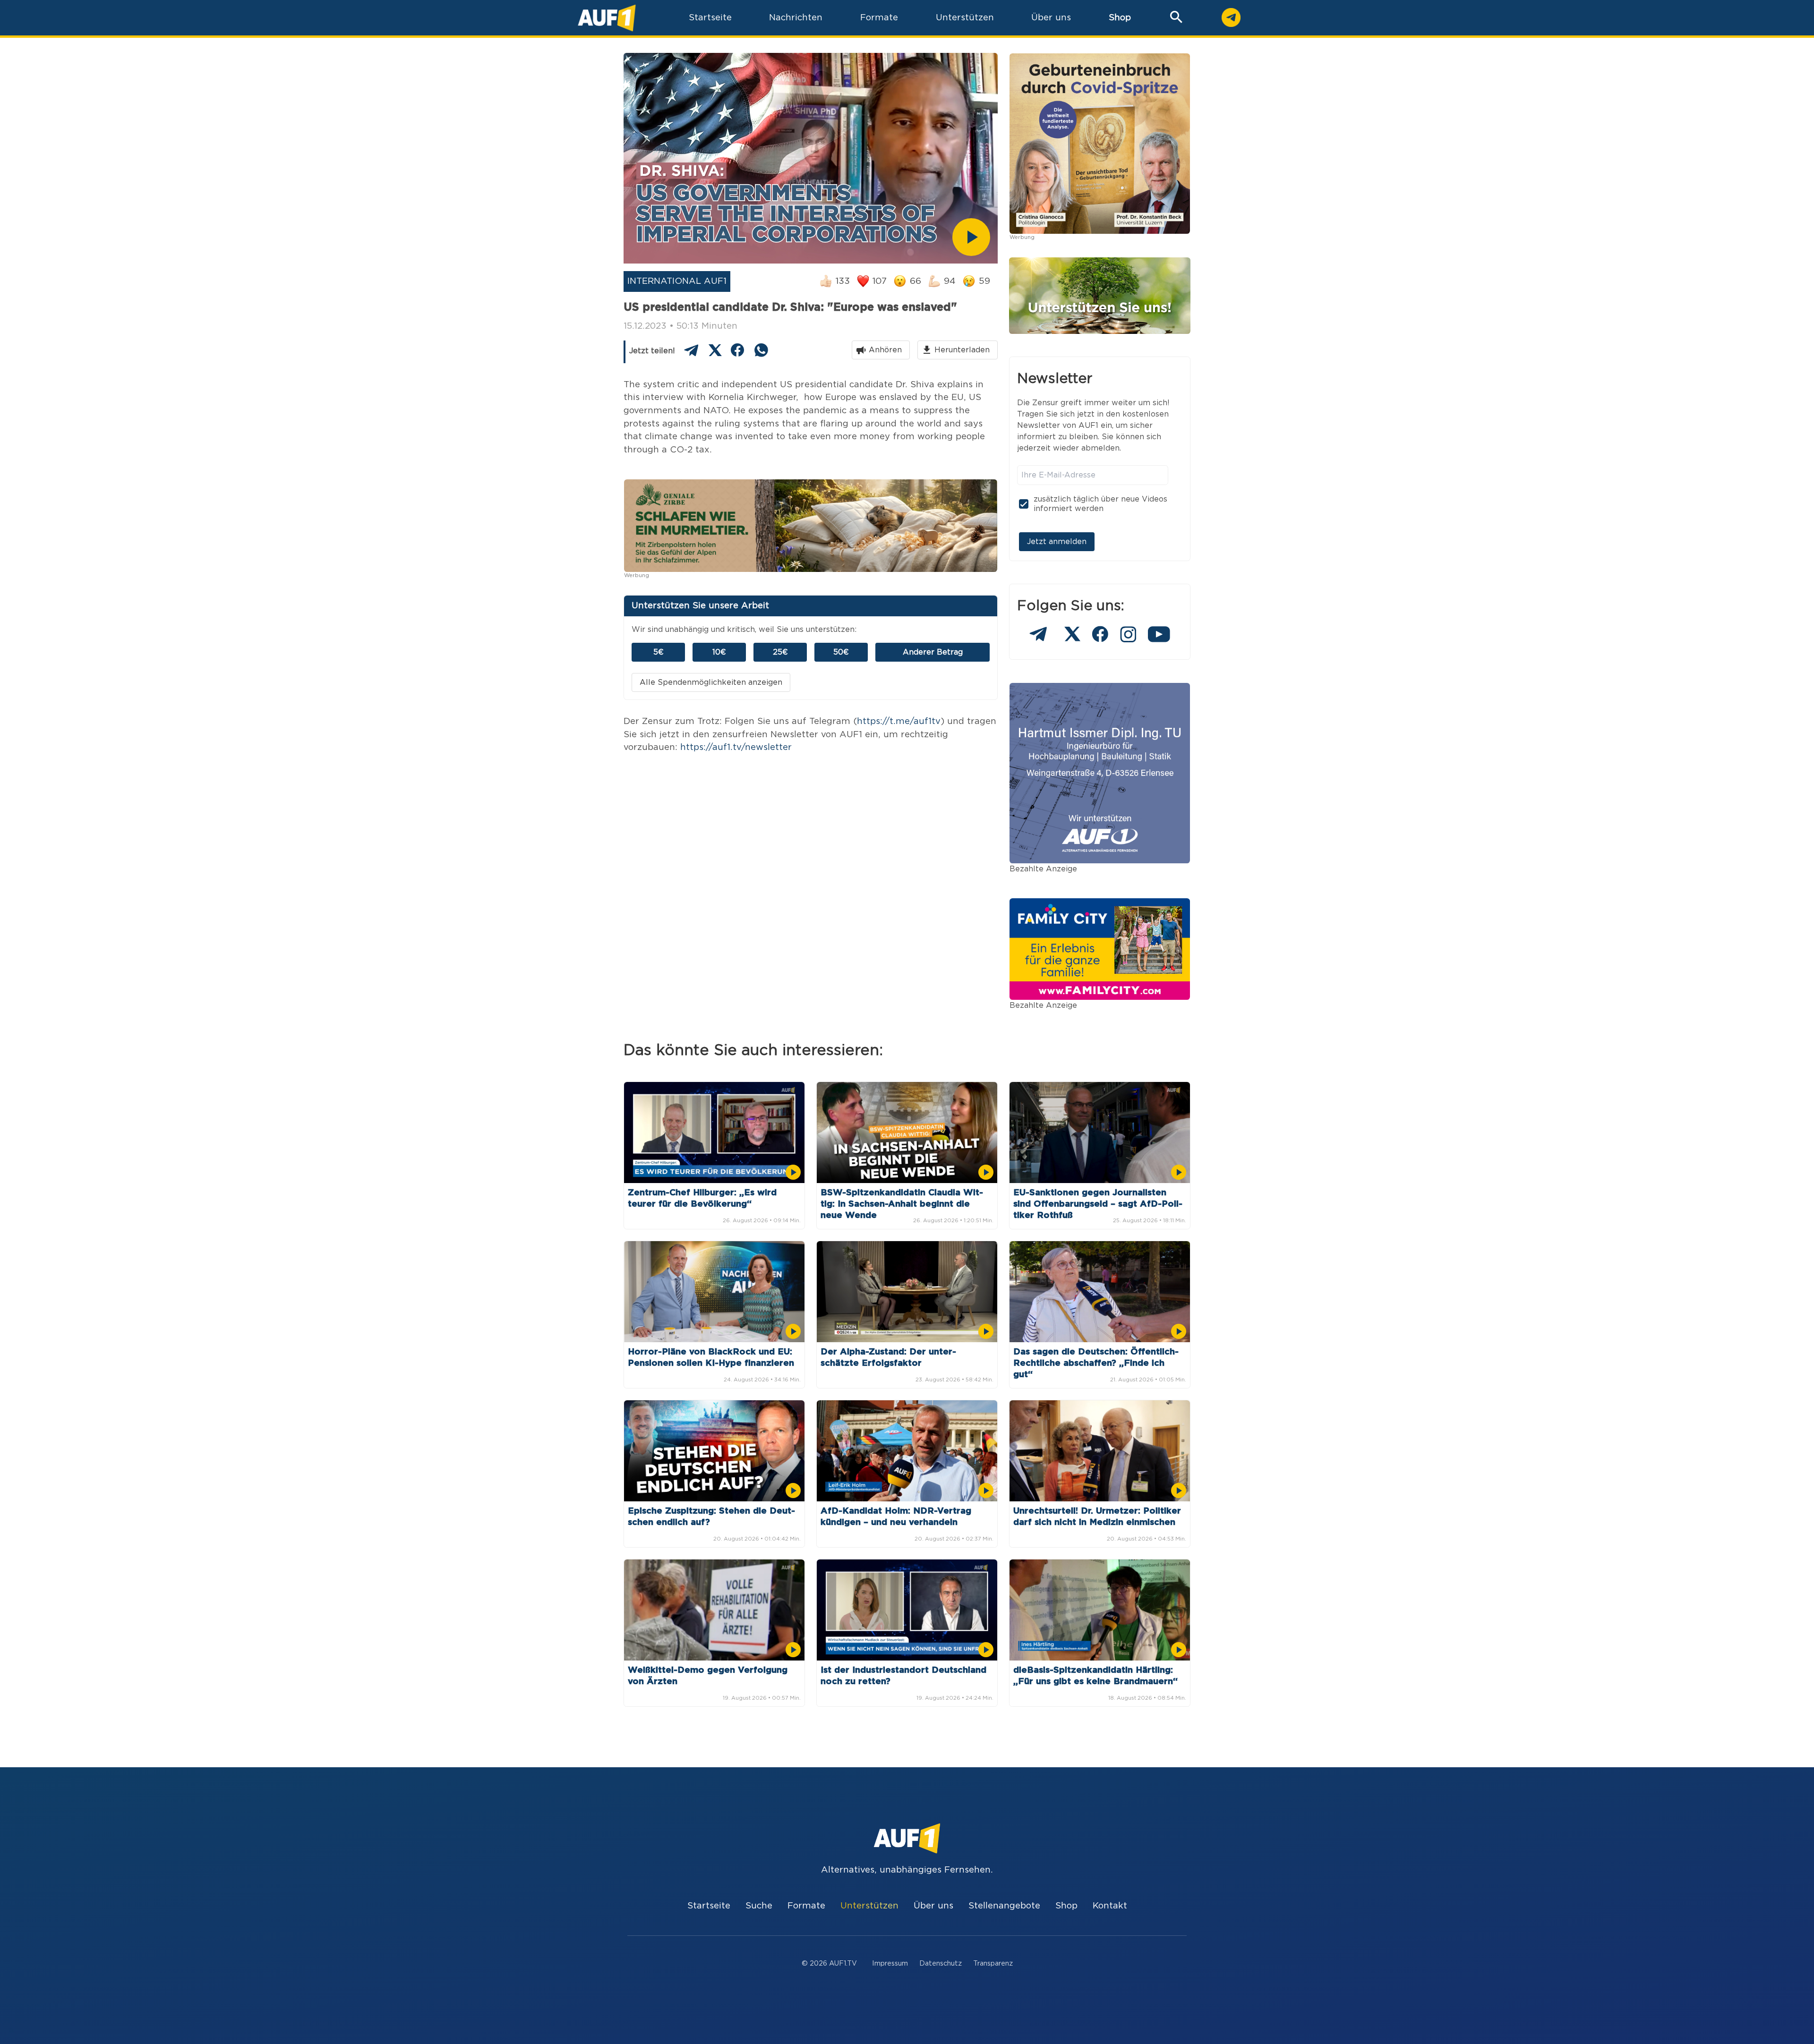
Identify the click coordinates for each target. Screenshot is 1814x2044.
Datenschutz (941, 1963)
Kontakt (1110, 1906)
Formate (806, 1906)
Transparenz (993, 1963)
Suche (759, 1906)
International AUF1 (677, 281)
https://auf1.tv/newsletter (736, 747)
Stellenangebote (1004, 1906)
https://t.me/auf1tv (899, 721)
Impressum (890, 1963)
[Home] (607, 18)
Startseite (709, 1906)
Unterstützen (869, 1906)
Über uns (933, 1906)
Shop (1120, 18)
